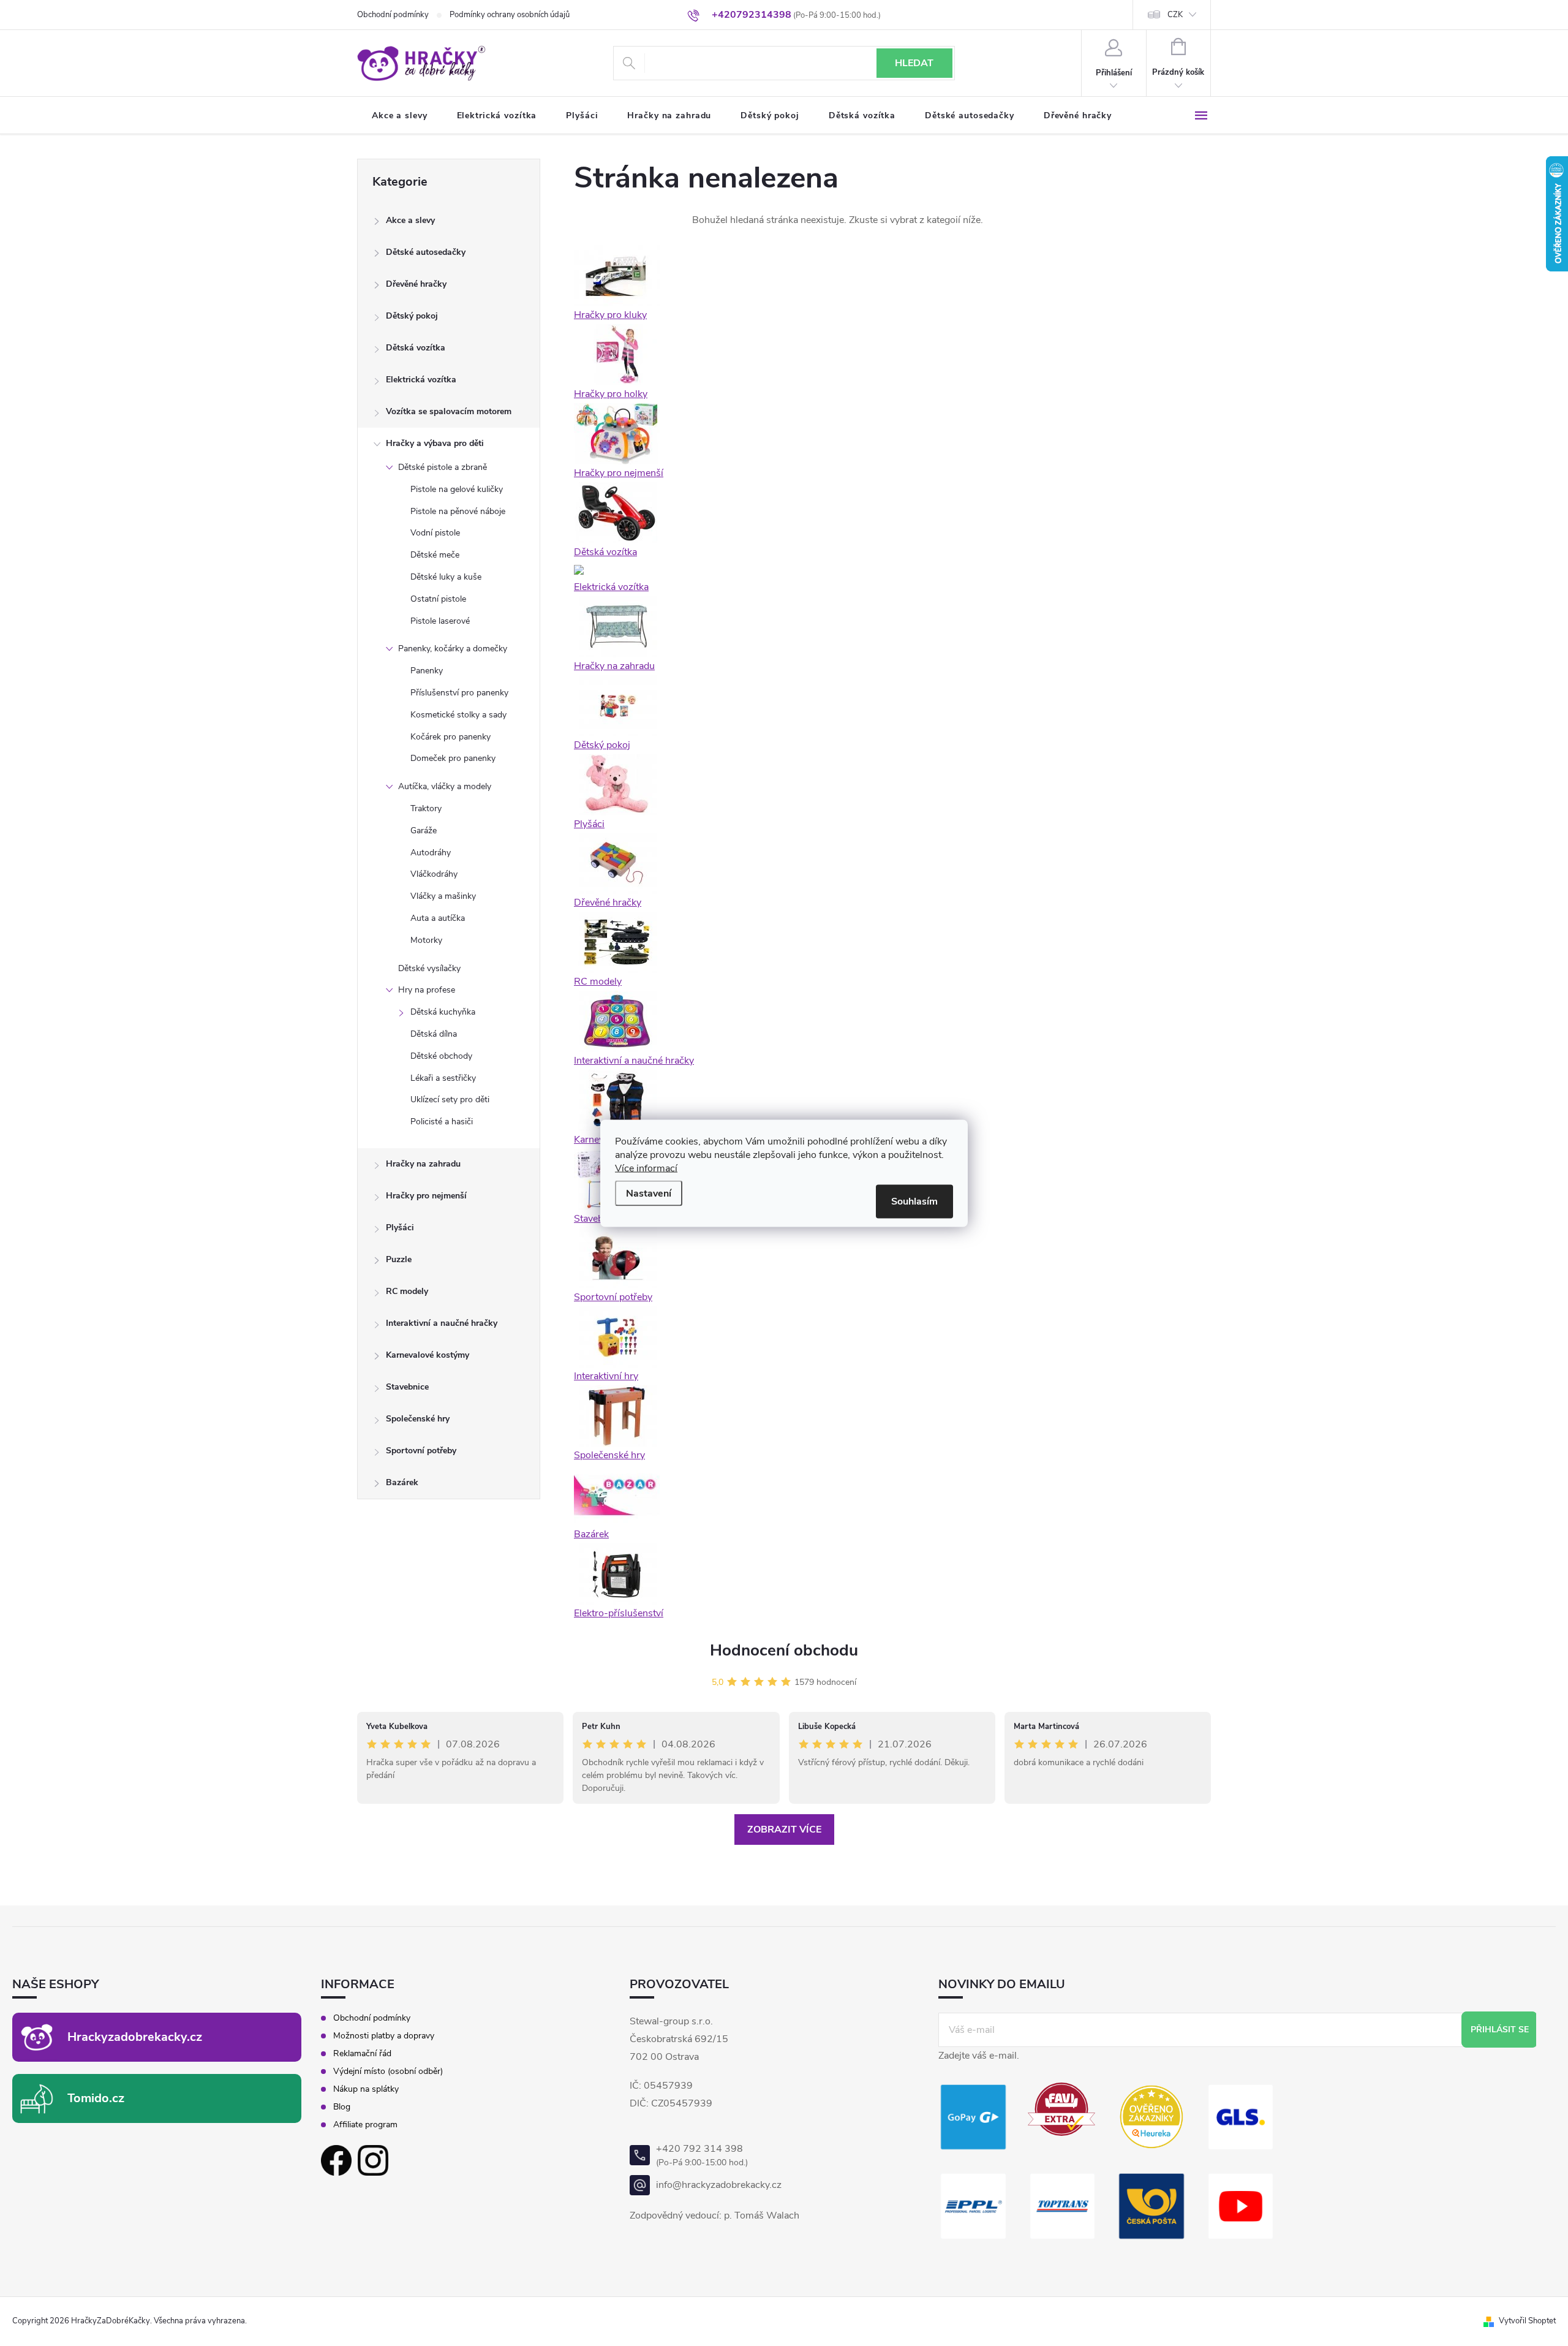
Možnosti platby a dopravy (384, 2036)
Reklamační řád (362, 2054)
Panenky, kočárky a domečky (453, 649)
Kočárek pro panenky (450, 737)
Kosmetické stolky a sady (458, 715)
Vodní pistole (435, 533)
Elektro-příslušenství (619, 1613)
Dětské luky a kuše (446, 577)
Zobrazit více (784, 1830)
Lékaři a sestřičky (443, 1078)
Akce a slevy (410, 220)
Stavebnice (407, 1387)
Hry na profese (427, 990)
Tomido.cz (96, 2098)
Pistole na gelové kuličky (457, 489)
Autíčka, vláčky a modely (445, 786)
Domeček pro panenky (453, 758)
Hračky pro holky (611, 394)
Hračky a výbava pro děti (435, 443)
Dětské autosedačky (426, 252)
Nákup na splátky (366, 2089)
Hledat (914, 63)
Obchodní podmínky (393, 15)
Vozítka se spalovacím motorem (449, 411)
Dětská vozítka (416, 348)
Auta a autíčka (438, 918)
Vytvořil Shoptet (1527, 2321)
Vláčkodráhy (434, 874)
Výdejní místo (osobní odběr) (388, 2072)
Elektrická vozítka (421, 380)
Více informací (646, 1168)
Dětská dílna (434, 1034)
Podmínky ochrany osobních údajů (510, 15)
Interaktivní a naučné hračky (442, 1323)
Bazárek (402, 1482)
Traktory (426, 808)
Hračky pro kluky (610, 315)
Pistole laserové (440, 621)
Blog (342, 2107)
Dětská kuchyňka (443, 1012)
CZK (1175, 15)
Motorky (426, 940)
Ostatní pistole (438, 599)
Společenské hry (418, 1419)
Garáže (424, 831)
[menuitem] (400, 116)
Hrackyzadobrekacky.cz (135, 2037)
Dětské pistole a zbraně (443, 467)
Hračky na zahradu (423, 1164)
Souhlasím (914, 1201)
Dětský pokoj (412, 316)
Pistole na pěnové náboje (458, 511)
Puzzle (399, 1259)
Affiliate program (365, 2125)
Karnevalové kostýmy (428, 1355)
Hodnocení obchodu (784, 1650)
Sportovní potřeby (421, 1451)
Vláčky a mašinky (443, 896)
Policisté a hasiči (442, 1122)
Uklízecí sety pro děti (450, 1099)
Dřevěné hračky (416, 284)
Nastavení (649, 1193)
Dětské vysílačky (429, 968)
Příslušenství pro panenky (459, 693)
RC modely (407, 1291)
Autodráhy (431, 853)
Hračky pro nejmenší (426, 1196)
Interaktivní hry (606, 1376)
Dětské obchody (441, 1056)
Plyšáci (400, 1228)
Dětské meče (435, 555)
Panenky (427, 671)
